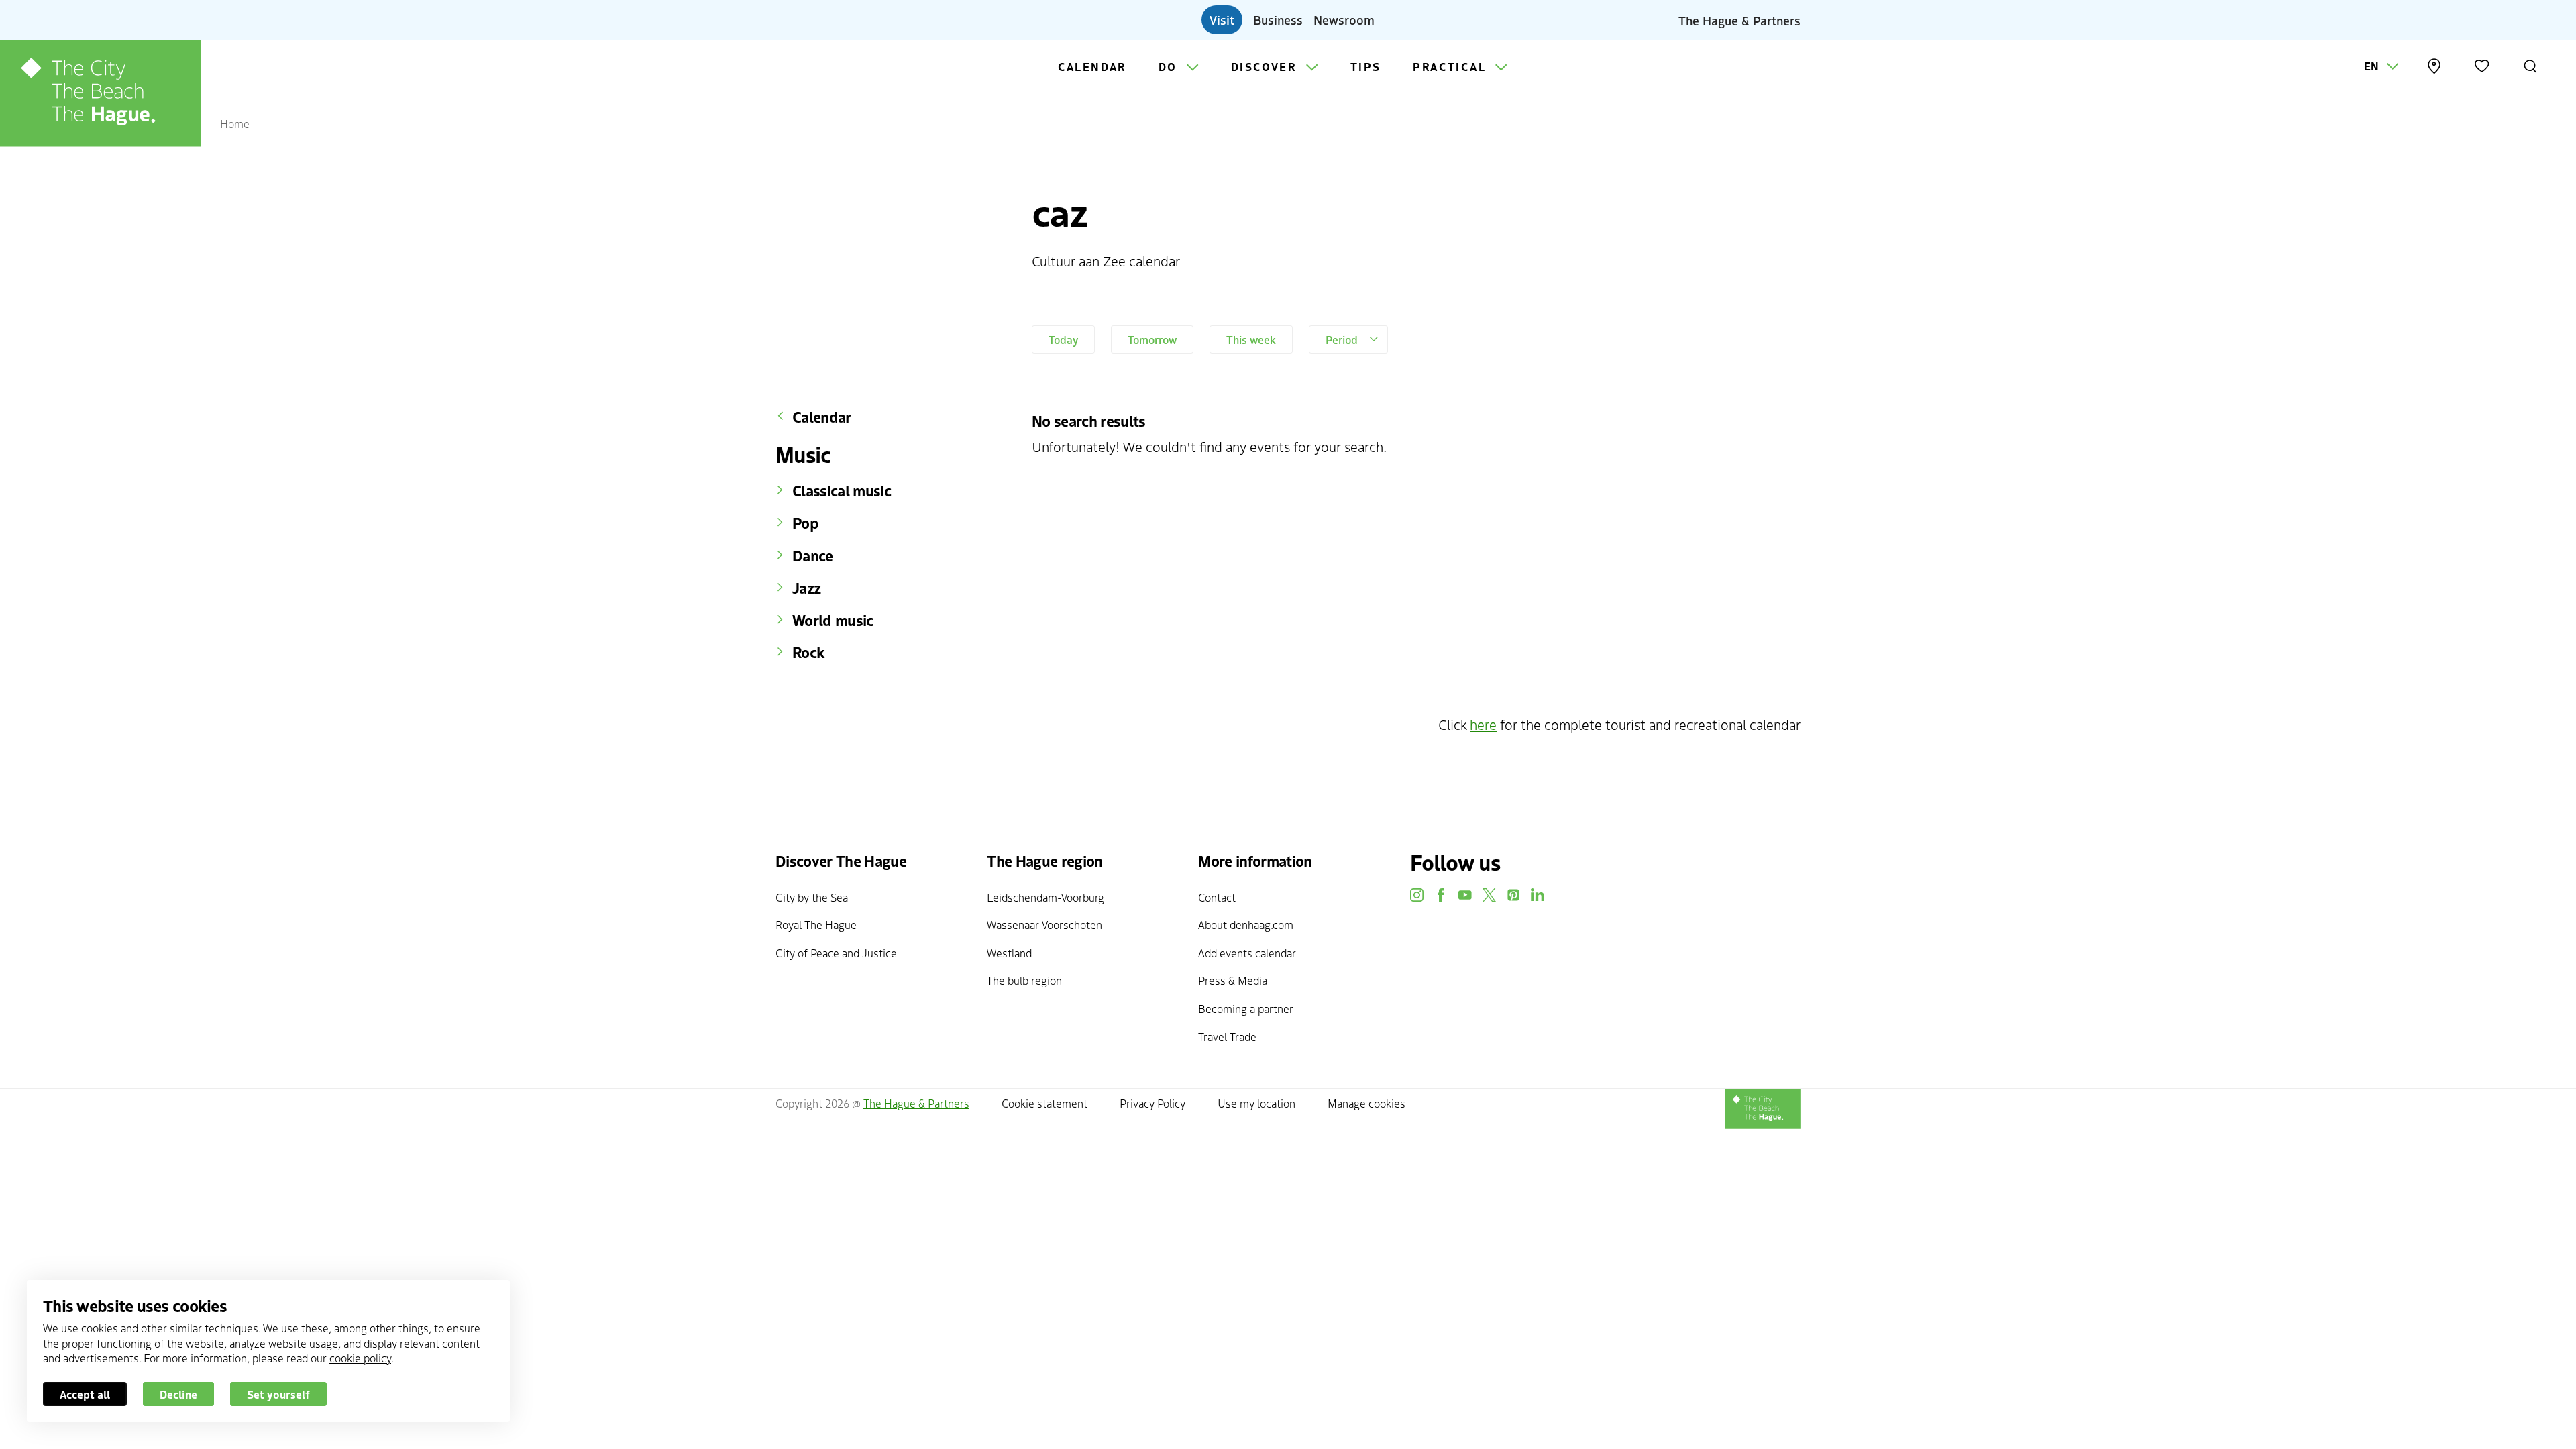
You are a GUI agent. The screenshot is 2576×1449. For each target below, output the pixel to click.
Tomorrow (1152, 339)
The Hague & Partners (1739, 19)
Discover (1266, 66)
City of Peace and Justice (836, 953)
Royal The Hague (816, 924)
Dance (813, 555)
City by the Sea (812, 897)
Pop (805, 523)
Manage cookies (1366, 1103)
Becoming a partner (1246, 1008)
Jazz (806, 588)
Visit (1222, 19)
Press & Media (1233, 980)
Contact (1217, 897)
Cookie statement (1044, 1103)
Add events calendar (1247, 953)
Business (1278, 19)
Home (235, 123)
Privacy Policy (1152, 1103)
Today (1063, 339)
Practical (1451, 66)
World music (833, 620)
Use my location (1256, 1103)
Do (1170, 66)
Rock (808, 652)
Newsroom (1344, 19)
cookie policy (360, 1358)
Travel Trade (1227, 1036)
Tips (1366, 66)
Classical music (842, 490)
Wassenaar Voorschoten (1044, 924)
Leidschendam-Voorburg (1045, 897)
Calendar (1092, 66)
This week (1251, 339)
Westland (1009, 953)
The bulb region (1024, 980)
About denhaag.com (1246, 924)
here (1483, 724)
